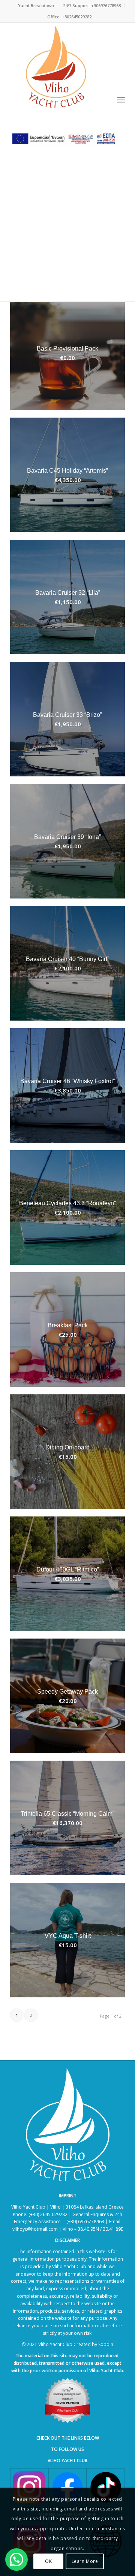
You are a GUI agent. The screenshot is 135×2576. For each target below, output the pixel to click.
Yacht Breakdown (36, 5)
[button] (16, 2560)
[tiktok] (106, 2487)
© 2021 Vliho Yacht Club (47, 2344)
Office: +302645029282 (69, 17)
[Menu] (121, 100)
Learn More (85, 2561)
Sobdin (106, 2344)
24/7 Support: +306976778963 (92, 5)
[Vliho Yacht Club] (56, 69)
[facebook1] (67, 2487)
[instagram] (29, 2487)
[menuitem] (36, 6)
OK (48, 2561)
